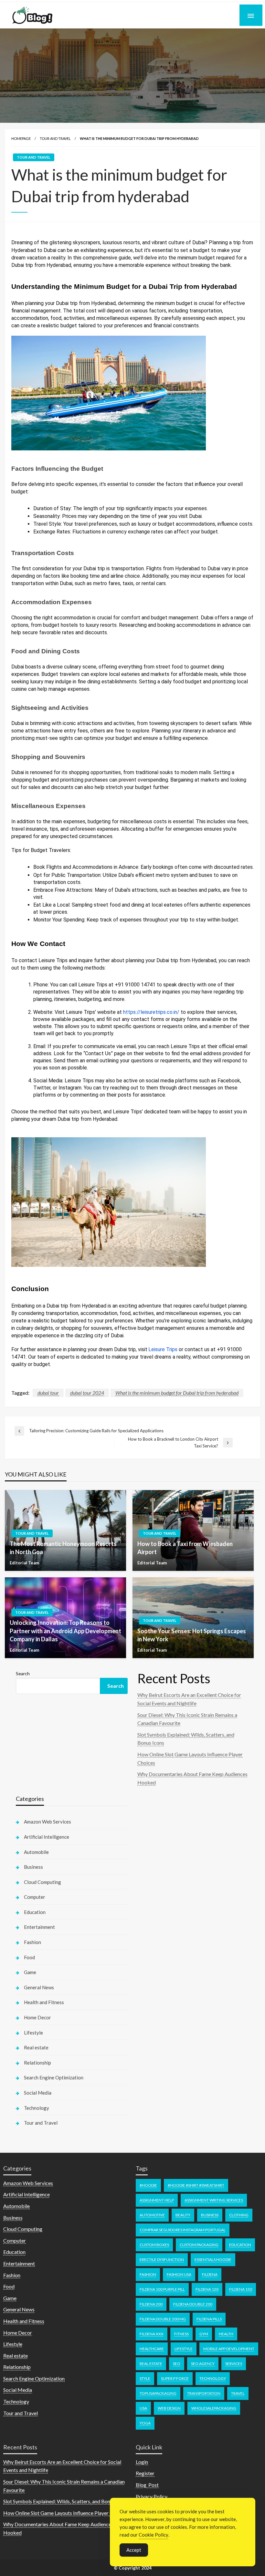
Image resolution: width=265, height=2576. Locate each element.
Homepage (21, 138)
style (145, 2378)
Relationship (37, 2063)
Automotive (152, 2215)
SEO (177, 2364)
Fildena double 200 (193, 2304)
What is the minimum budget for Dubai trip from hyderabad (177, 1393)
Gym (204, 2334)
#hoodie (148, 2185)
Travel (238, 2393)
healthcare (152, 2349)
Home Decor (37, 2017)
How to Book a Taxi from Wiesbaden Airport (185, 1548)
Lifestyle (33, 2033)
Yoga (145, 2423)
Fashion (32, 1942)
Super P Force (175, 2378)
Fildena (210, 2274)
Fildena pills (209, 2319)
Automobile (36, 1852)
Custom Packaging (199, 2245)
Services (234, 2364)
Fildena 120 (207, 2289)
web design (169, 2408)
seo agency (203, 2364)
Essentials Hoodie (213, 2260)
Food (29, 1957)
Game (30, 1972)
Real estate (36, 2047)
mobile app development (229, 2349)
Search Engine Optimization (54, 2077)
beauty (183, 2215)
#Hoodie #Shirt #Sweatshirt (196, 2185)
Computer (35, 1897)
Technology (37, 2108)
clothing (239, 2215)
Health (226, 2334)
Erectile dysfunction (162, 2260)
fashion (148, 2274)
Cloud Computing (42, 1882)
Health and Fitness (44, 2002)
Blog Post (147, 2485)
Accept (134, 2550)
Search (23, 1673)
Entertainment (39, 1927)
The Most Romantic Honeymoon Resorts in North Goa (63, 1548)
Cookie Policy (154, 2535)
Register (145, 2473)
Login (142, 2462)
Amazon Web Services (48, 1822)
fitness (181, 2334)
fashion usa (179, 2274)
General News (39, 1987)
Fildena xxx (152, 2334)
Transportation (204, 2393)
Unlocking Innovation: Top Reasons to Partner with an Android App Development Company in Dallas (65, 1631)
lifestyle (184, 2349)
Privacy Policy (152, 2496)
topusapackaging (158, 2393)
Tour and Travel (55, 138)
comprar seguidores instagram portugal (183, 2230)
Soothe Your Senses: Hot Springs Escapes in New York (192, 1635)
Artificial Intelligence (47, 1837)
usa (143, 2408)
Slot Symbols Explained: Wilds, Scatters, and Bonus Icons (66, 2501)
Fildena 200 (151, 2304)
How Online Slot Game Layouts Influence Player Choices (65, 2513)
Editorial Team (24, 1563)
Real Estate (151, 2364)
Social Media (38, 2093)
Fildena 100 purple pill (162, 2289)
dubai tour (48, 1393)
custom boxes (154, 2245)
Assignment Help (157, 2200)
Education (35, 1912)
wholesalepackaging (214, 2408)
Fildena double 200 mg (163, 2319)
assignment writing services (214, 2200)
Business (33, 1867)
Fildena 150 (241, 2289)
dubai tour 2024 (87, 1393)
